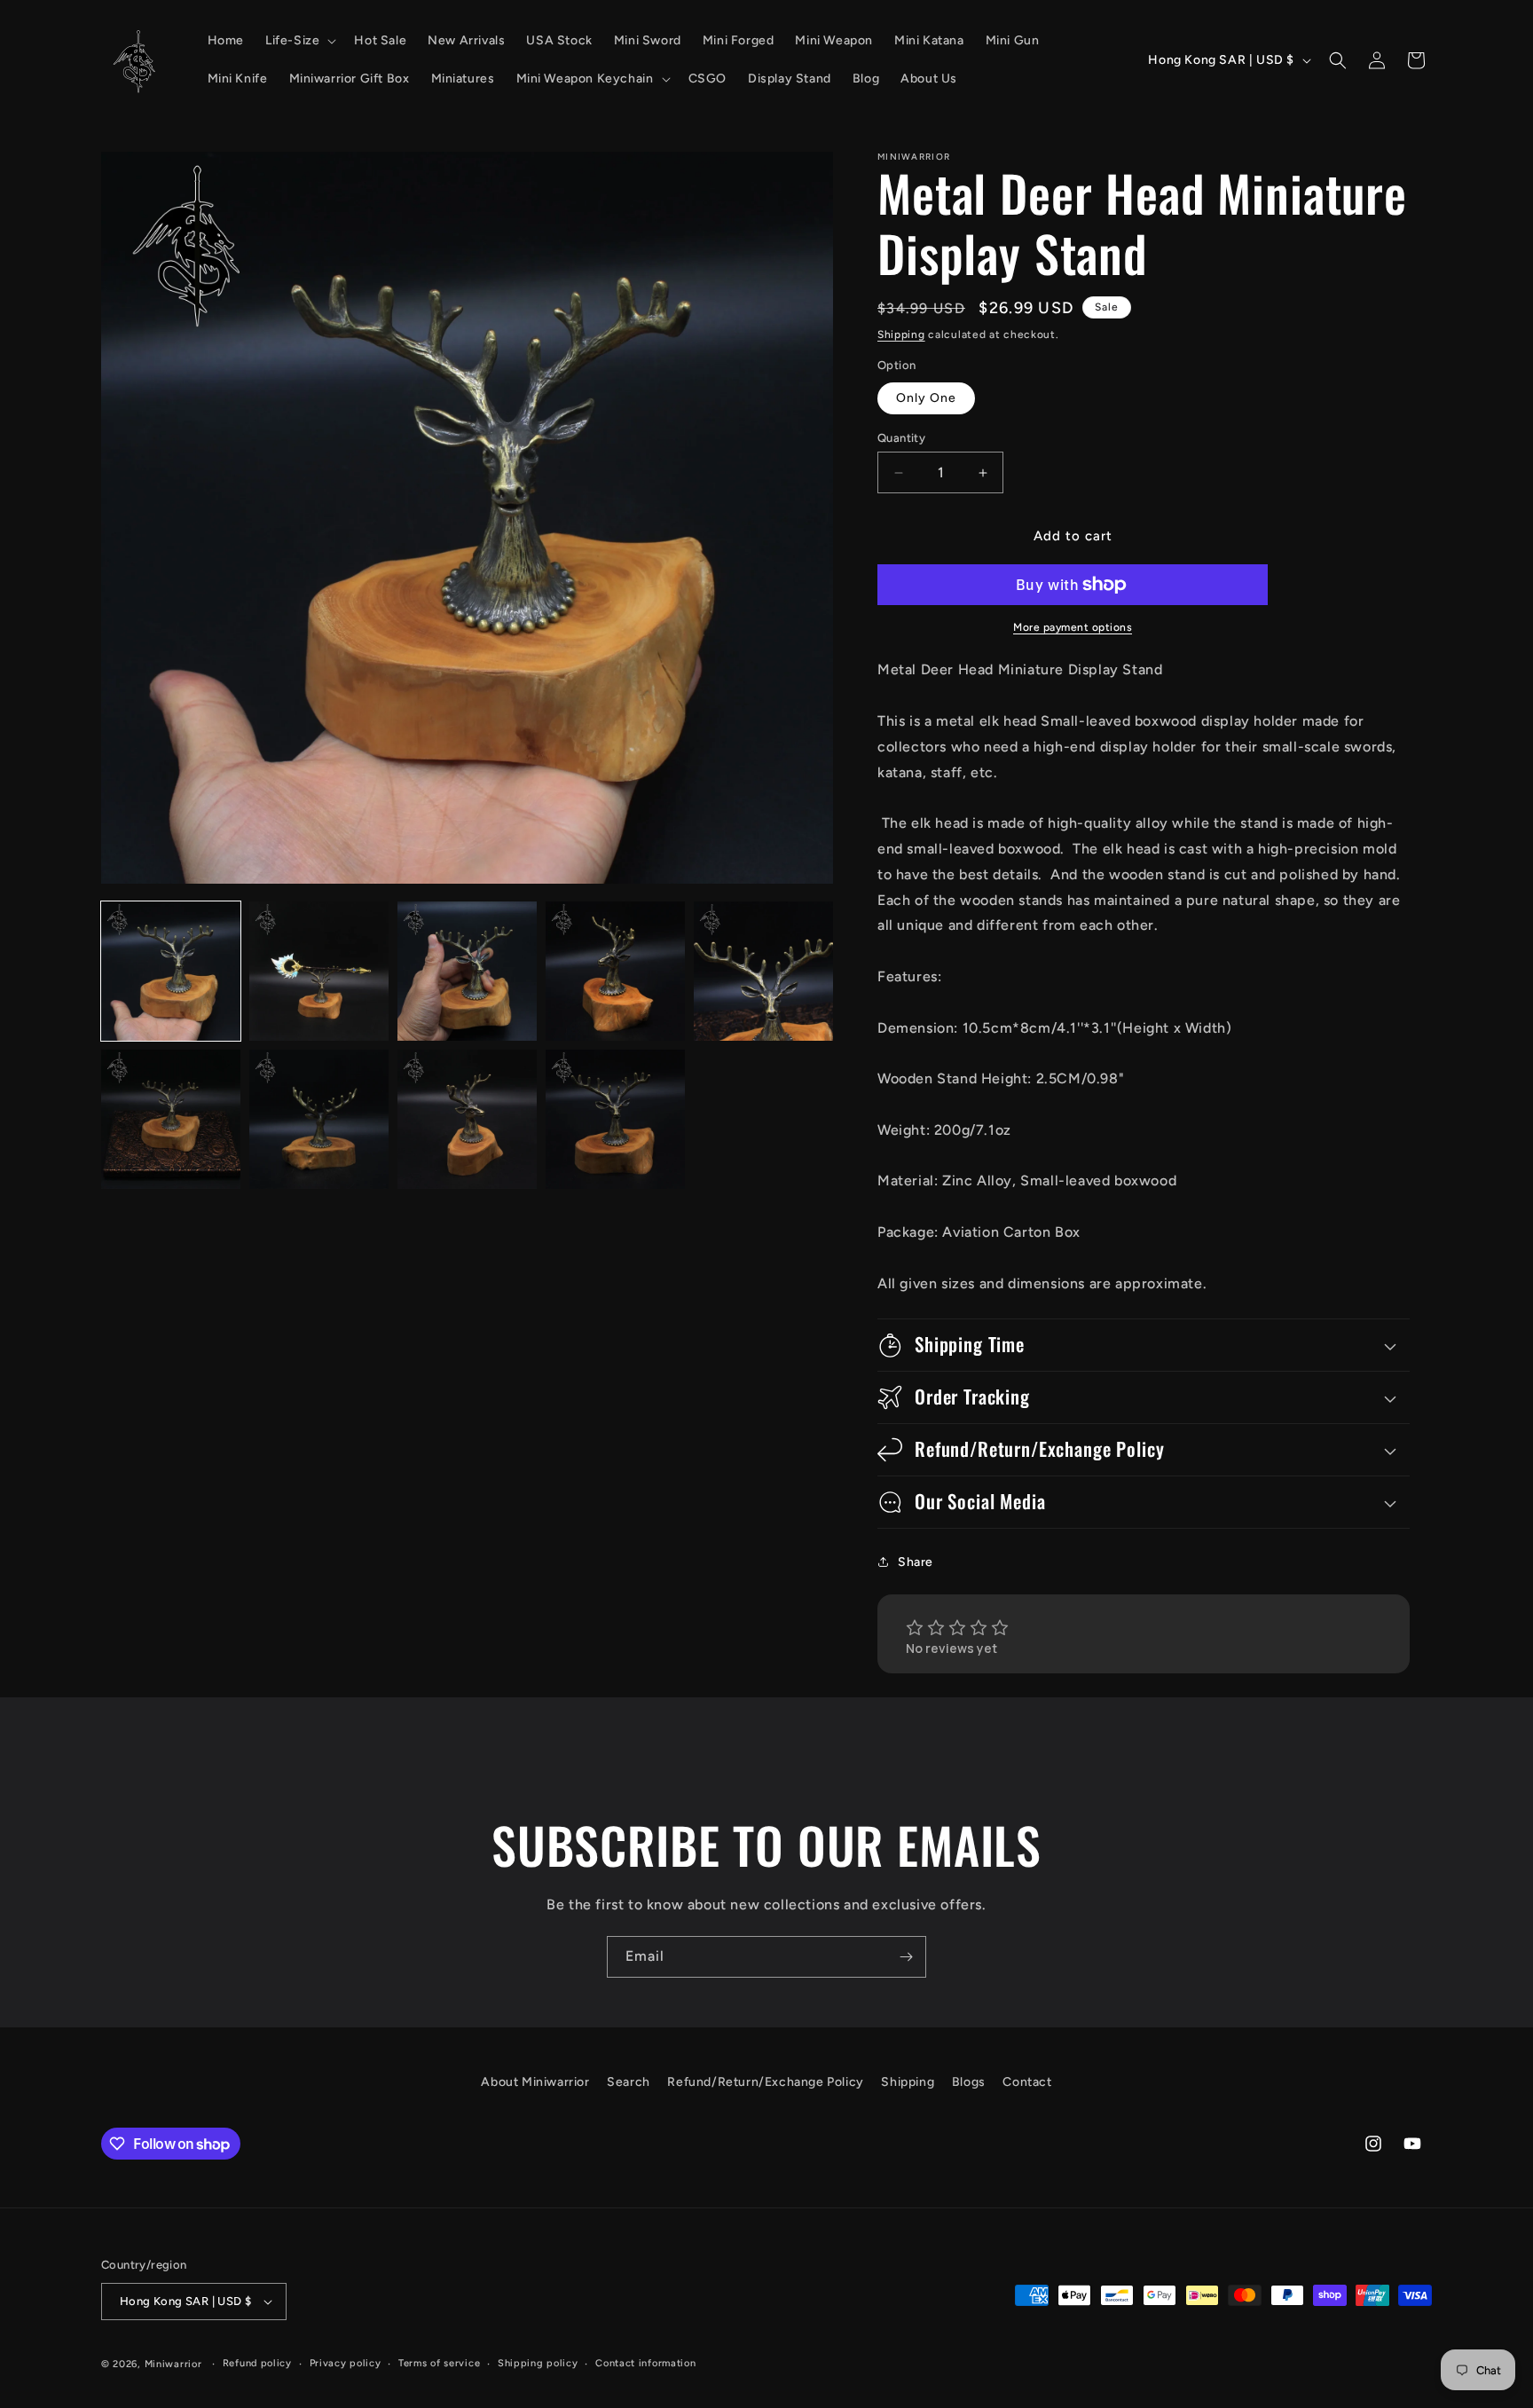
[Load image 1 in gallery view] (171, 971)
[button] (299, 41)
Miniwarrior (173, 2364)
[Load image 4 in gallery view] (615, 971)
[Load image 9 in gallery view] (615, 1119)
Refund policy (257, 2363)
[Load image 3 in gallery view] (467, 971)
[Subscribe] (906, 1957)
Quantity (901, 438)
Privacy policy (346, 2363)
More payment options (1073, 627)
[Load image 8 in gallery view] (467, 1119)
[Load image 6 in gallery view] (171, 1119)
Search (629, 2082)
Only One (926, 398)
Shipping (901, 334)
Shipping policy (538, 2363)
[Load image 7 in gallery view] (319, 1119)
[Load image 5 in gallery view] (763, 971)
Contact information (645, 2363)
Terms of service (439, 2363)
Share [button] (916, 1562)
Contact (1027, 2082)
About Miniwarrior (535, 2082)
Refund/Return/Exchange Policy (765, 2082)
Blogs (969, 2082)
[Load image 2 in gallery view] (319, 971)
